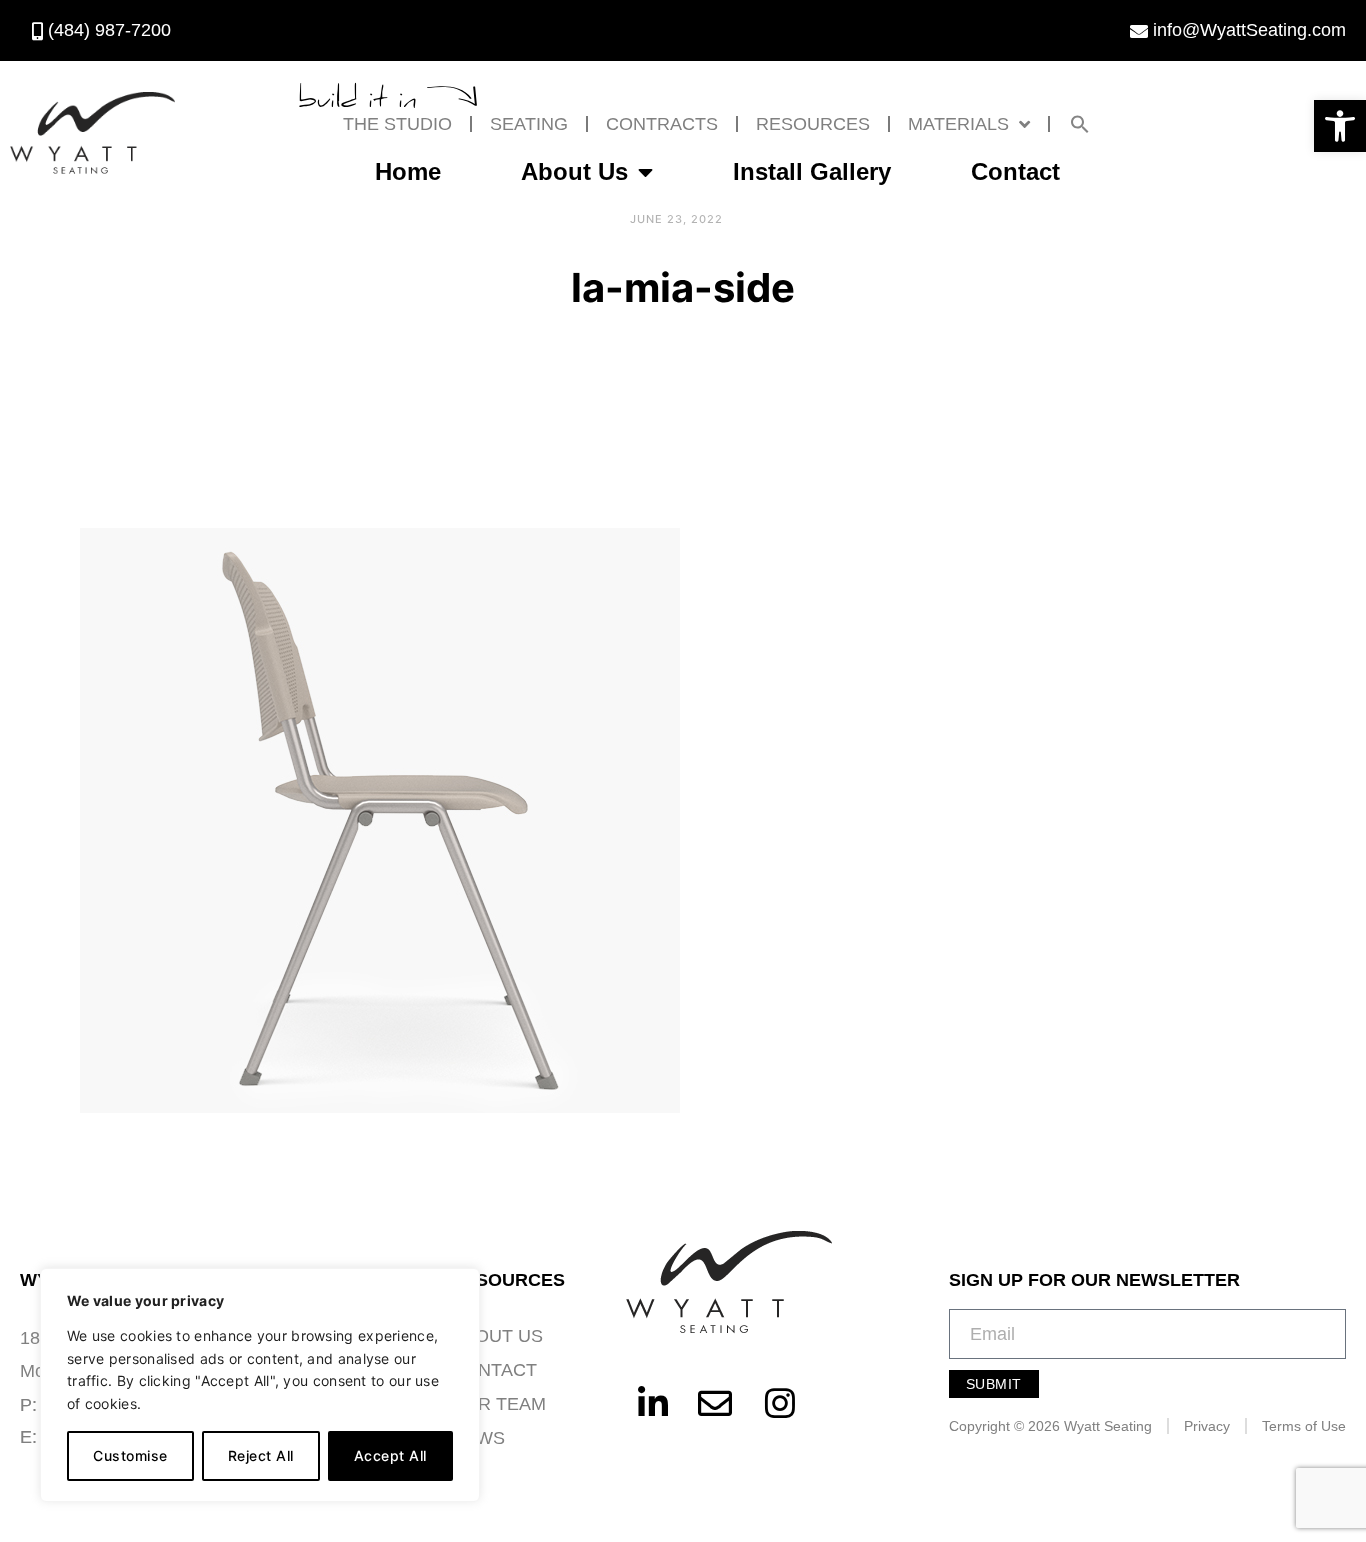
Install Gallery (812, 171)
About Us (574, 171)
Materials (958, 124)
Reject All (261, 1455)
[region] (260, 1385)
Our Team (498, 1404)
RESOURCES (813, 124)
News (478, 1438)
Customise (130, 1455)
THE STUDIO (397, 124)
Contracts (662, 124)
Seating (529, 124)
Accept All (390, 1455)
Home (408, 171)
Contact (1015, 171)
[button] (1340, 126)
